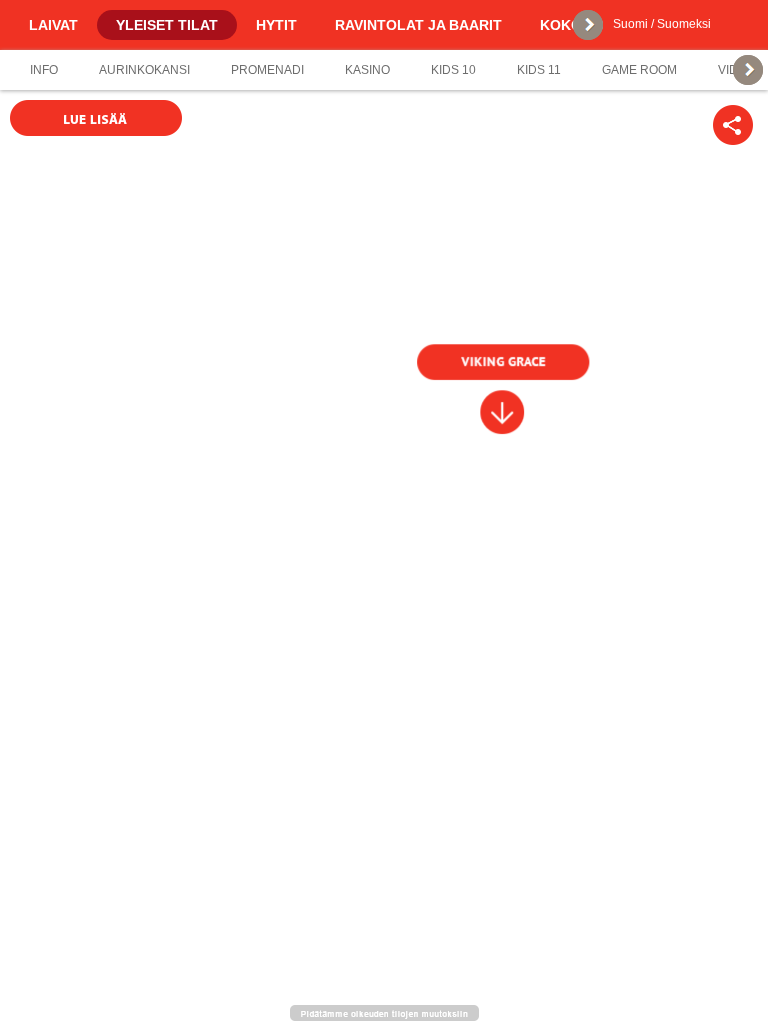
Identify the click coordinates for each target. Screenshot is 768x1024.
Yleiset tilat (167, 25)
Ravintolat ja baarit (418, 25)
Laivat (53, 25)
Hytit (276, 25)
